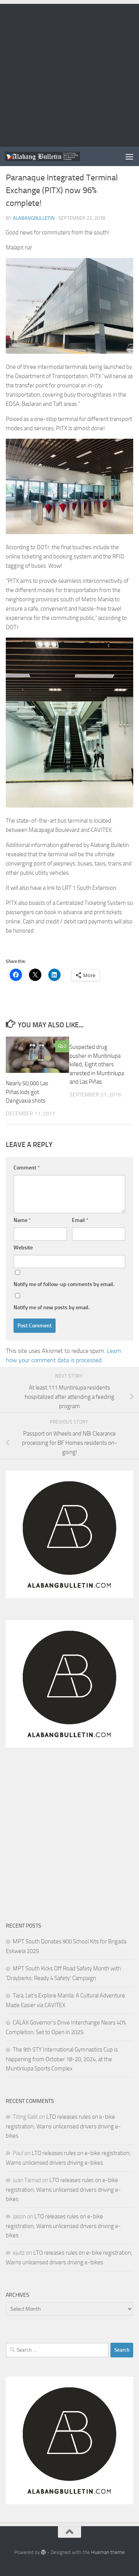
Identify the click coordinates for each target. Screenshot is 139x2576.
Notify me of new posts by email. (52, 1308)
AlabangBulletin (34, 218)
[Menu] (129, 156)
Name (22, 1220)
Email (80, 1220)
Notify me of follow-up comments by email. (64, 1284)
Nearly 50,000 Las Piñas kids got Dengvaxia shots (27, 1092)
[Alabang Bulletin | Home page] (55, 157)
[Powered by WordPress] (43, 2552)
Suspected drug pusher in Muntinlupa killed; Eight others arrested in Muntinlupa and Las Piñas (97, 1064)
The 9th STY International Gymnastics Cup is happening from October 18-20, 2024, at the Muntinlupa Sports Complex (62, 2059)
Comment (27, 1168)
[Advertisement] (69, 73)
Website (23, 1248)
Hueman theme (108, 2552)
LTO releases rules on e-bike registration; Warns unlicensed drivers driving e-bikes (63, 2126)
